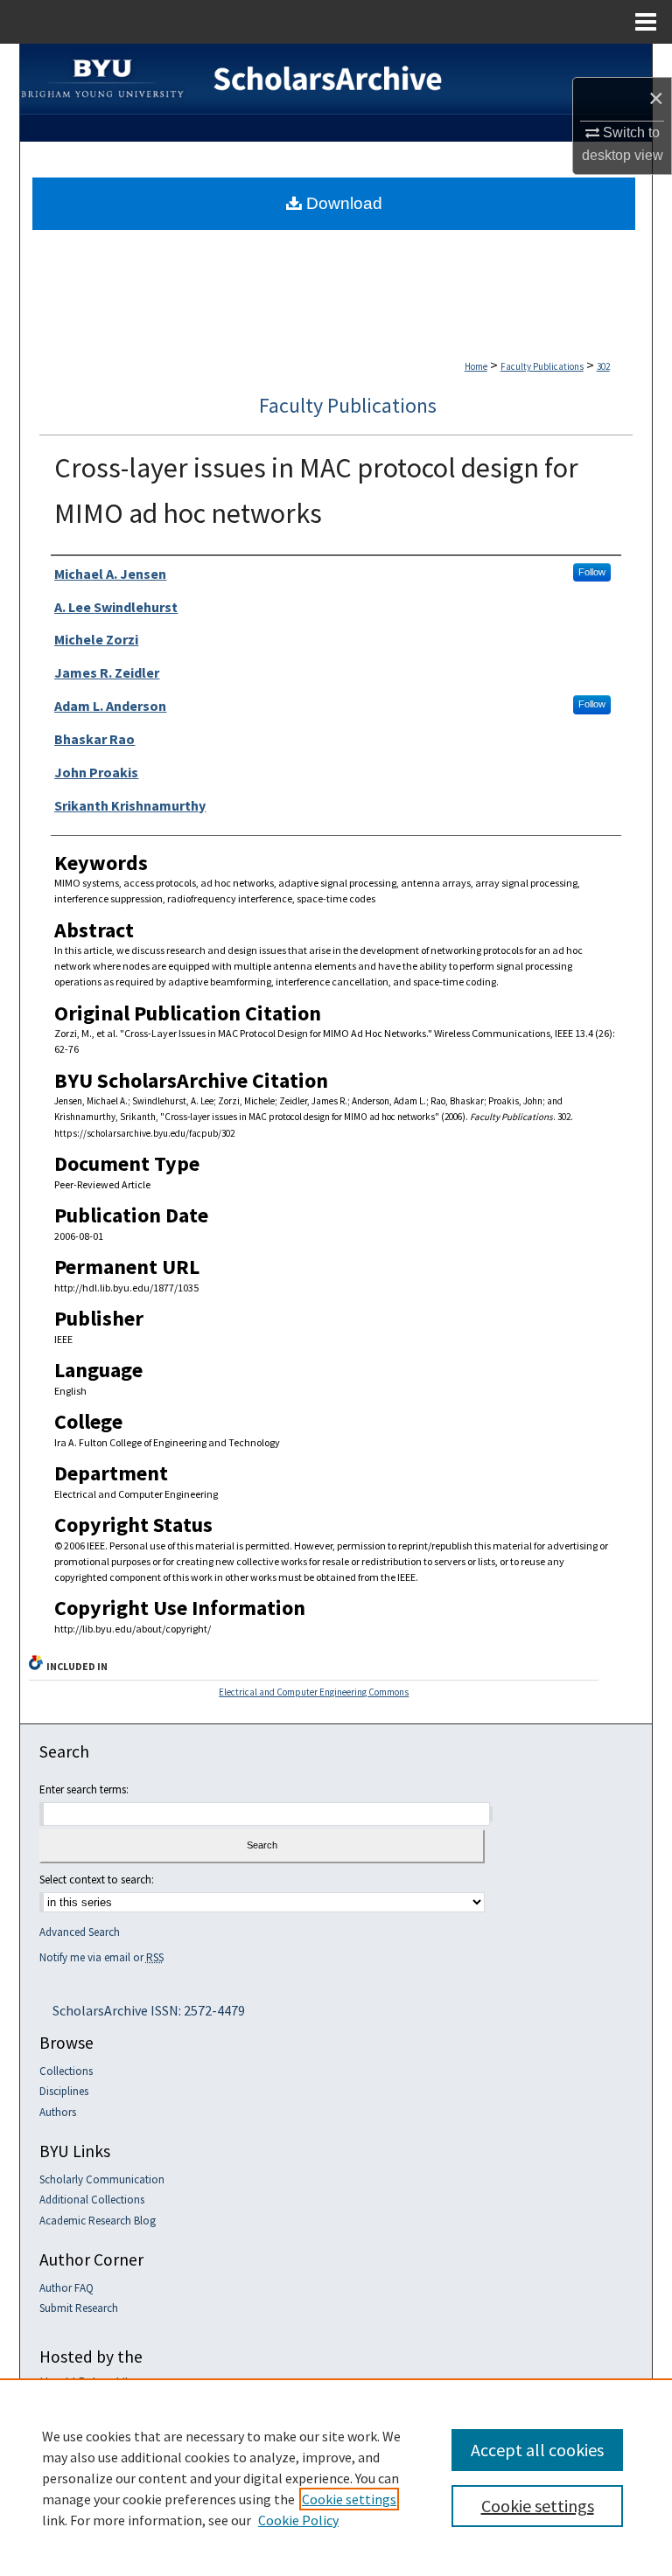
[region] (336, 2477)
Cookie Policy (298, 2520)
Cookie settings (349, 2499)
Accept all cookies (537, 2450)
